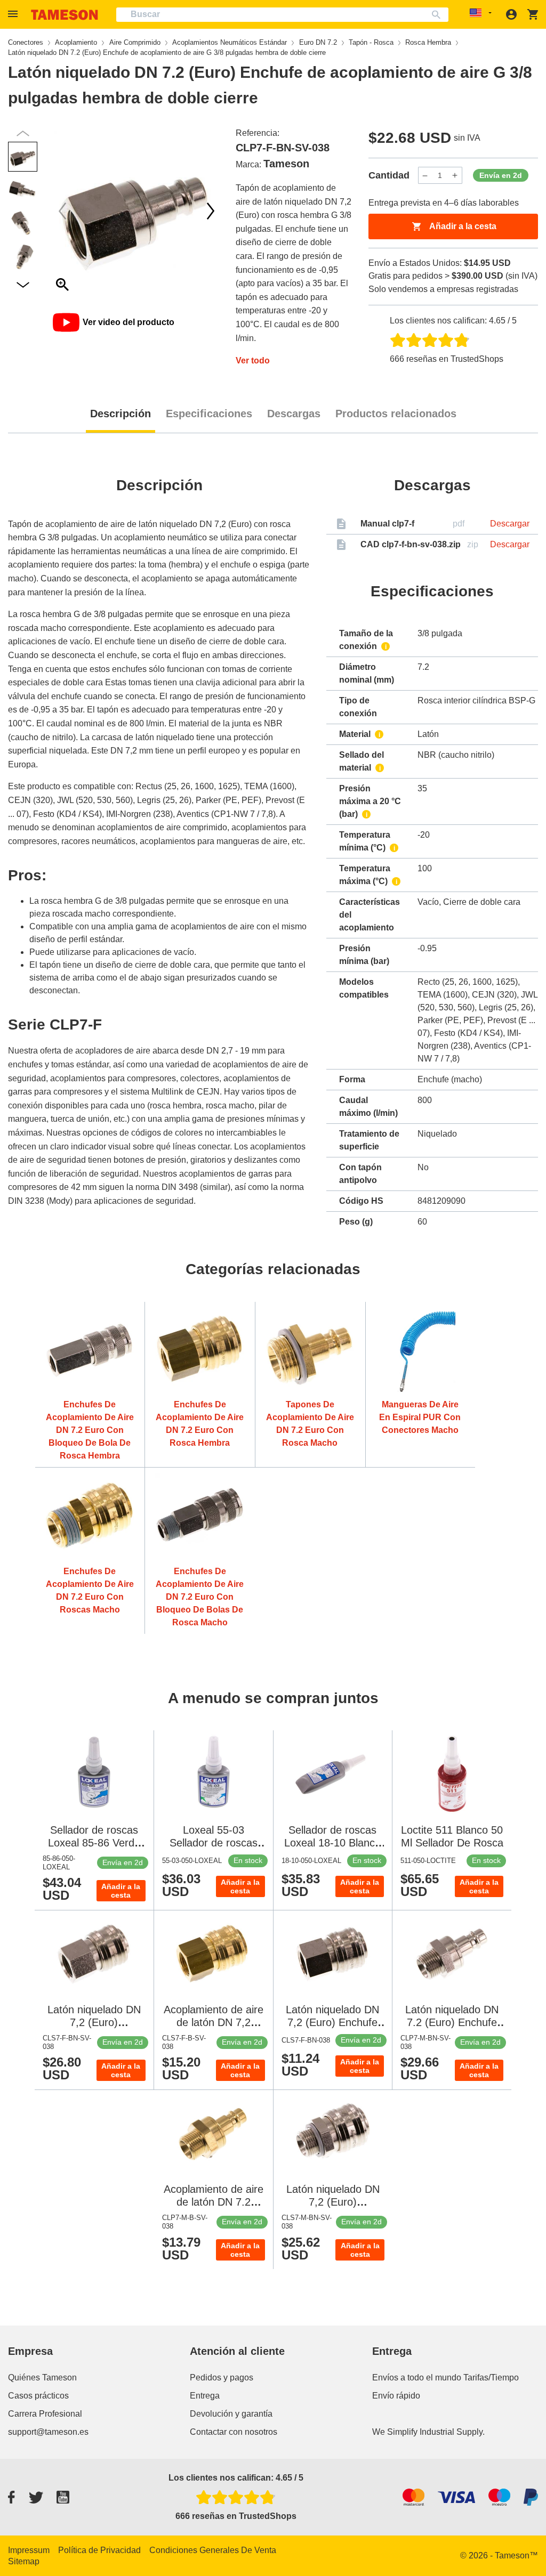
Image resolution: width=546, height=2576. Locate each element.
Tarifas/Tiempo (491, 2377)
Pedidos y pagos (222, 2377)
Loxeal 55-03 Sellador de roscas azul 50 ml (214, 1843)
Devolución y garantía (231, 2414)
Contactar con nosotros (234, 2432)
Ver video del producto (129, 322)
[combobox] (282, 15)
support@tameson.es (48, 2432)
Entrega (205, 2396)
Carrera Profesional (45, 2414)
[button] (14, 14)
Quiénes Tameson (42, 2377)
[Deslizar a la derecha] (62, 211)
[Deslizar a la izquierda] (211, 211)
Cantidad (389, 175)
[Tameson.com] (65, 15)
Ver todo (253, 361)
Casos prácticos (38, 2396)
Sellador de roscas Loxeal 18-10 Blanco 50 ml (332, 1843)
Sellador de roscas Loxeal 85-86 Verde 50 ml (94, 1843)
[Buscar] (439, 15)
